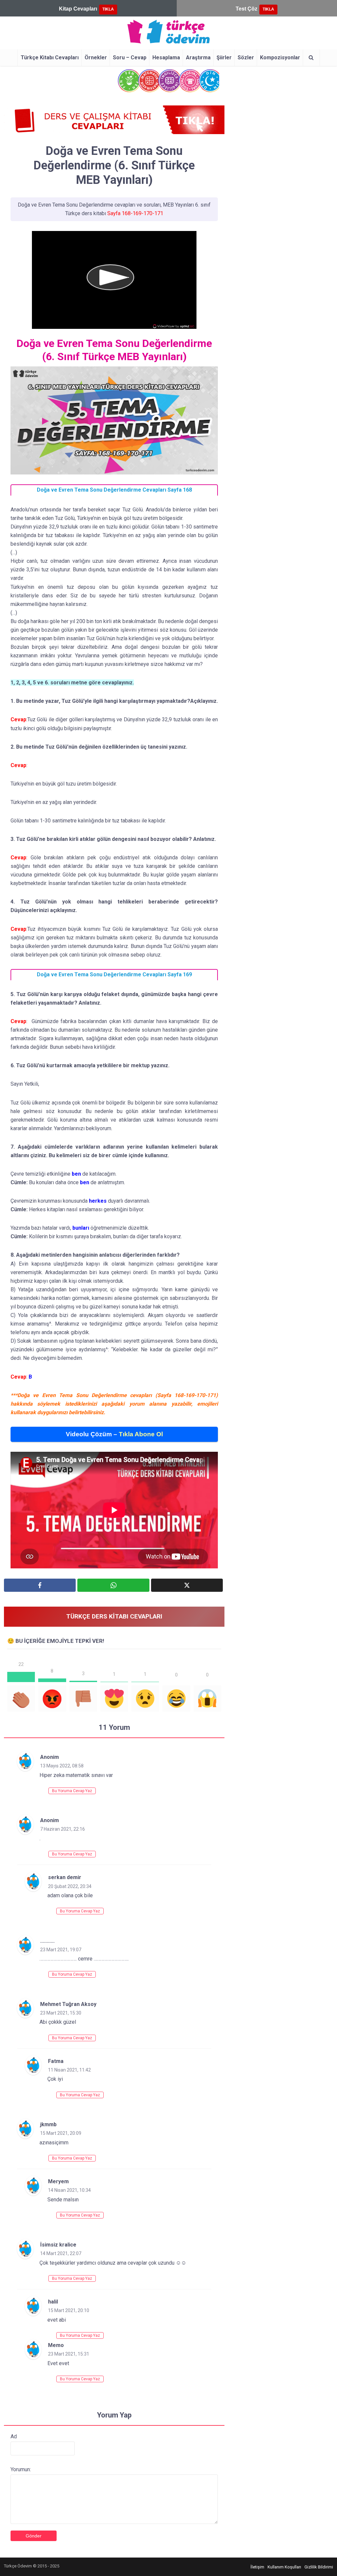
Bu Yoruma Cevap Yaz (72, 1791)
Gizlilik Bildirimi (319, 2567)
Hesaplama (166, 57)
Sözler (246, 57)
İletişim (257, 2567)
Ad (14, 2436)
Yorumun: (21, 2469)
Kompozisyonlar (280, 57)
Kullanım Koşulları (284, 2567)
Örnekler (96, 57)
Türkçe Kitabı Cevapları (50, 57)
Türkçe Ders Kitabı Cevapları (114, 1616)
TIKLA (108, 9)
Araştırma (198, 57)
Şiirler (224, 57)
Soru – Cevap (130, 57)
